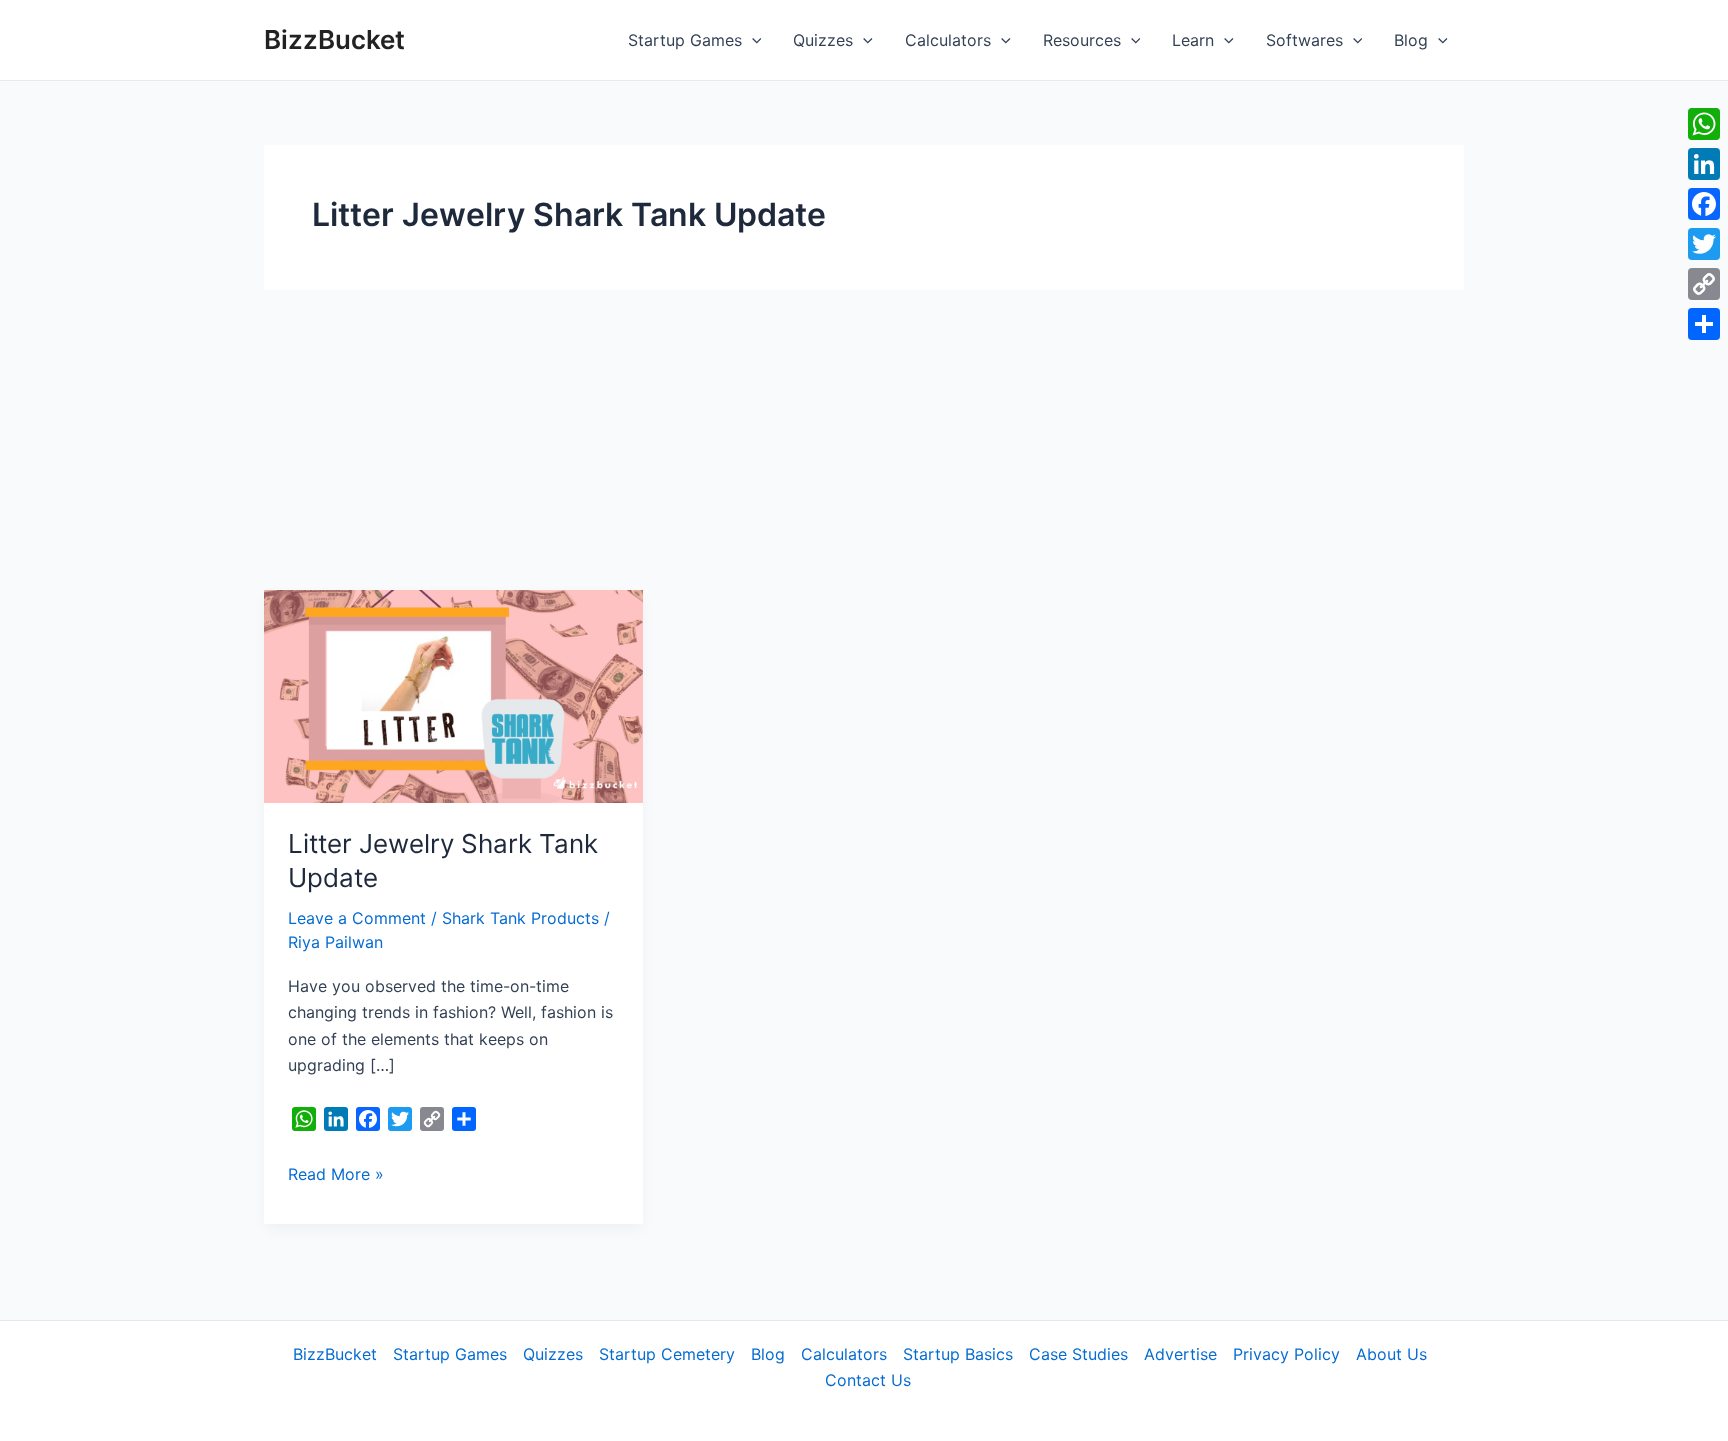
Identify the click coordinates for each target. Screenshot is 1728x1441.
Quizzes (823, 40)
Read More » (336, 1172)
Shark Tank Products (520, 918)
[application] (752, 40)
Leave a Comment (357, 918)
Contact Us (868, 1380)
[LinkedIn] (1704, 164)
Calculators (948, 40)
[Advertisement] (864, 440)
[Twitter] (1704, 244)
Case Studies (1078, 1354)
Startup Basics (958, 1354)
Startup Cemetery (667, 1354)
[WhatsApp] (1704, 124)
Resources (1082, 40)
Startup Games (685, 40)
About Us (1391, 1354)
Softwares (1304, 40)
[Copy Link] (1704, 284)
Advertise (1180, 1354)
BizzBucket (334, 39)
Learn (1193, 40)
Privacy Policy (1286, 1354)
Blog (1411, 40)
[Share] (1704, 324)
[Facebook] (1704, 204)
